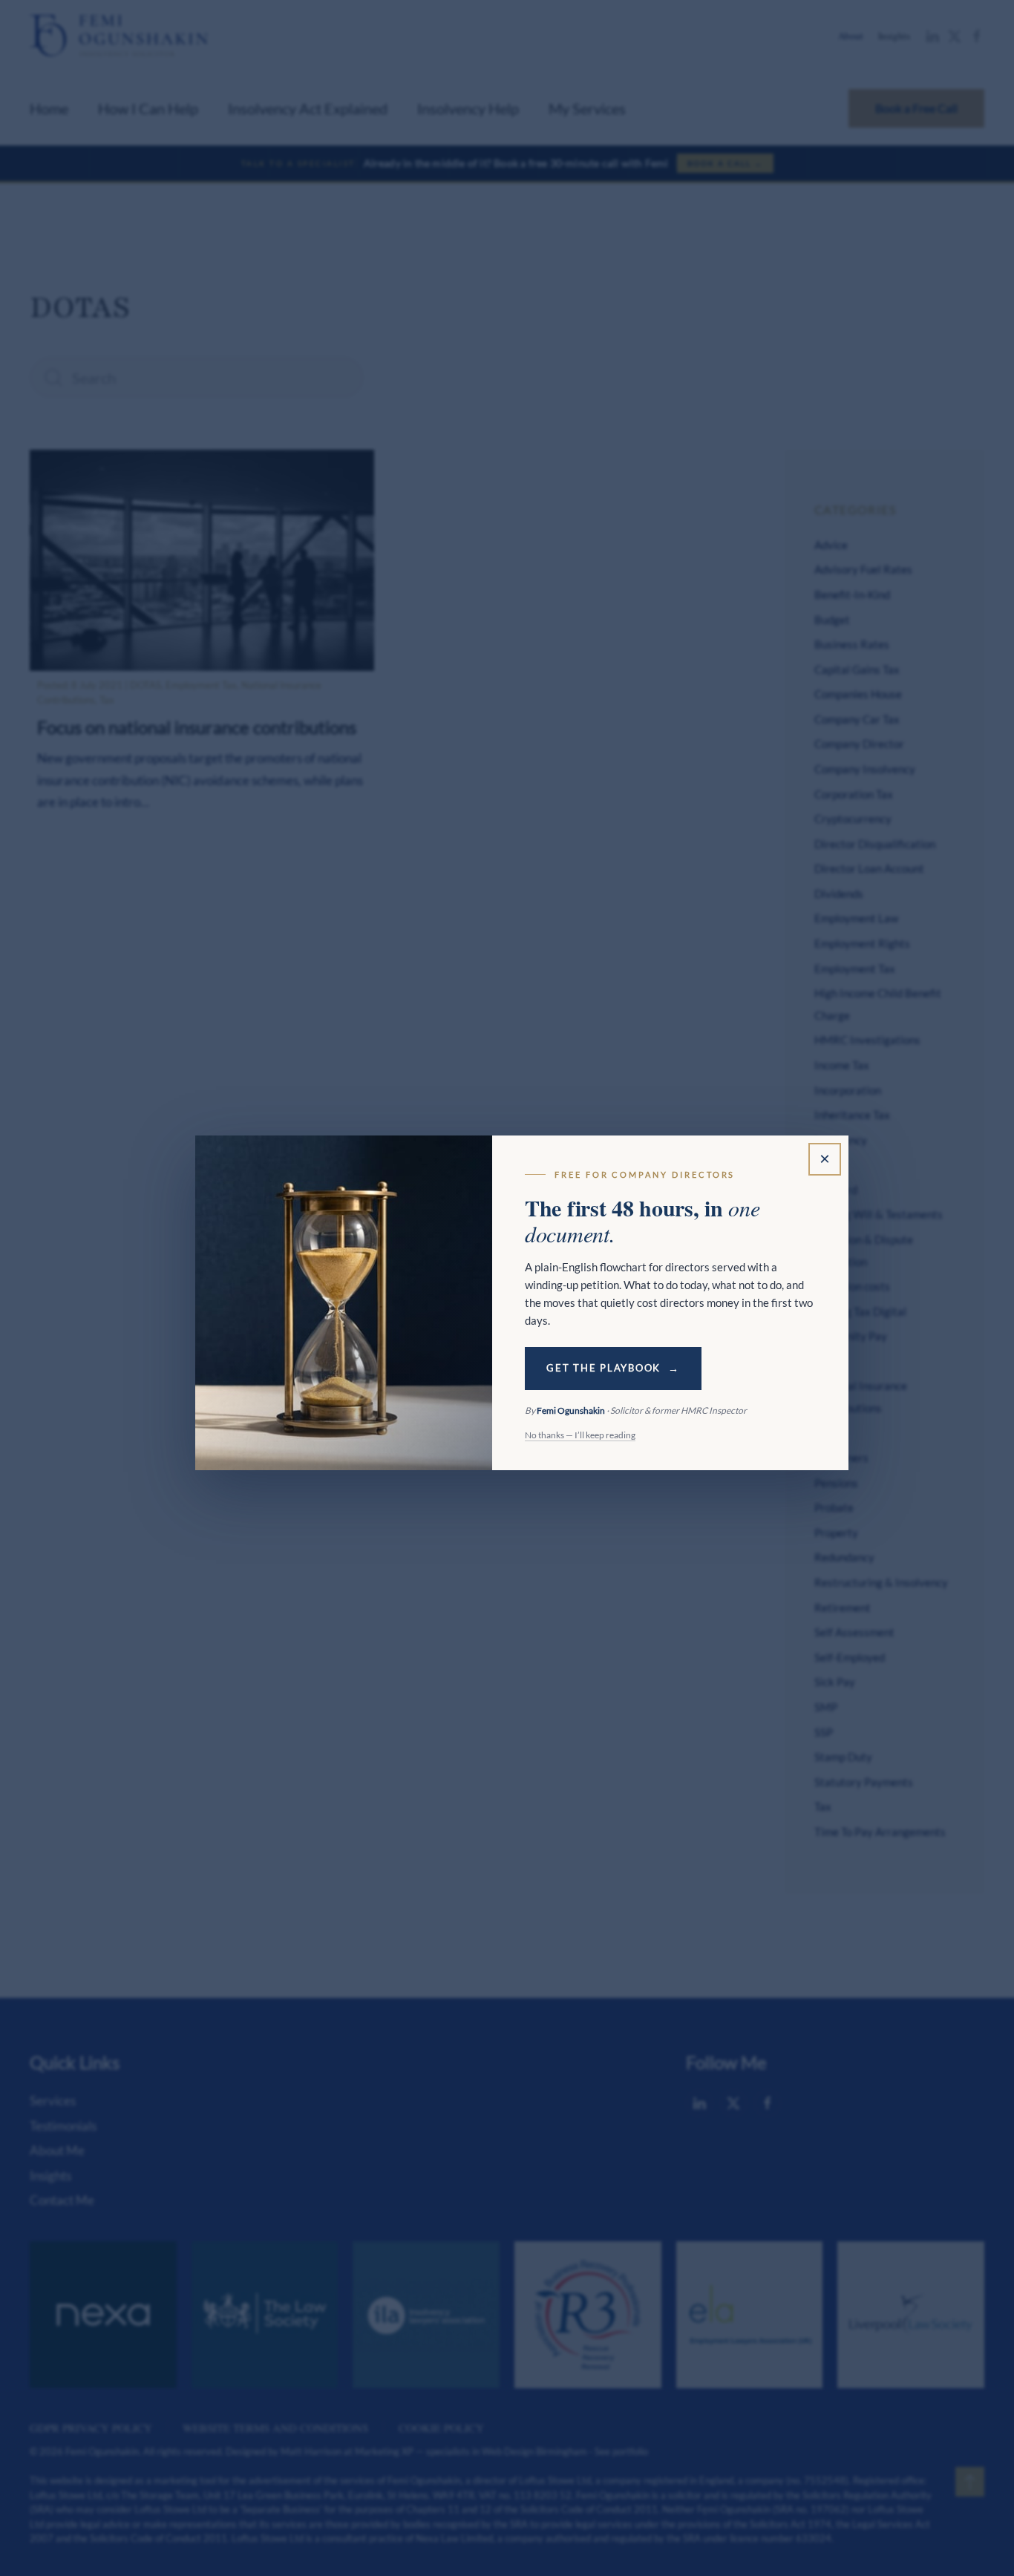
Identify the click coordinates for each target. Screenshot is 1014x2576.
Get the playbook (604, 1368)
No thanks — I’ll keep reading (580, 1435)
